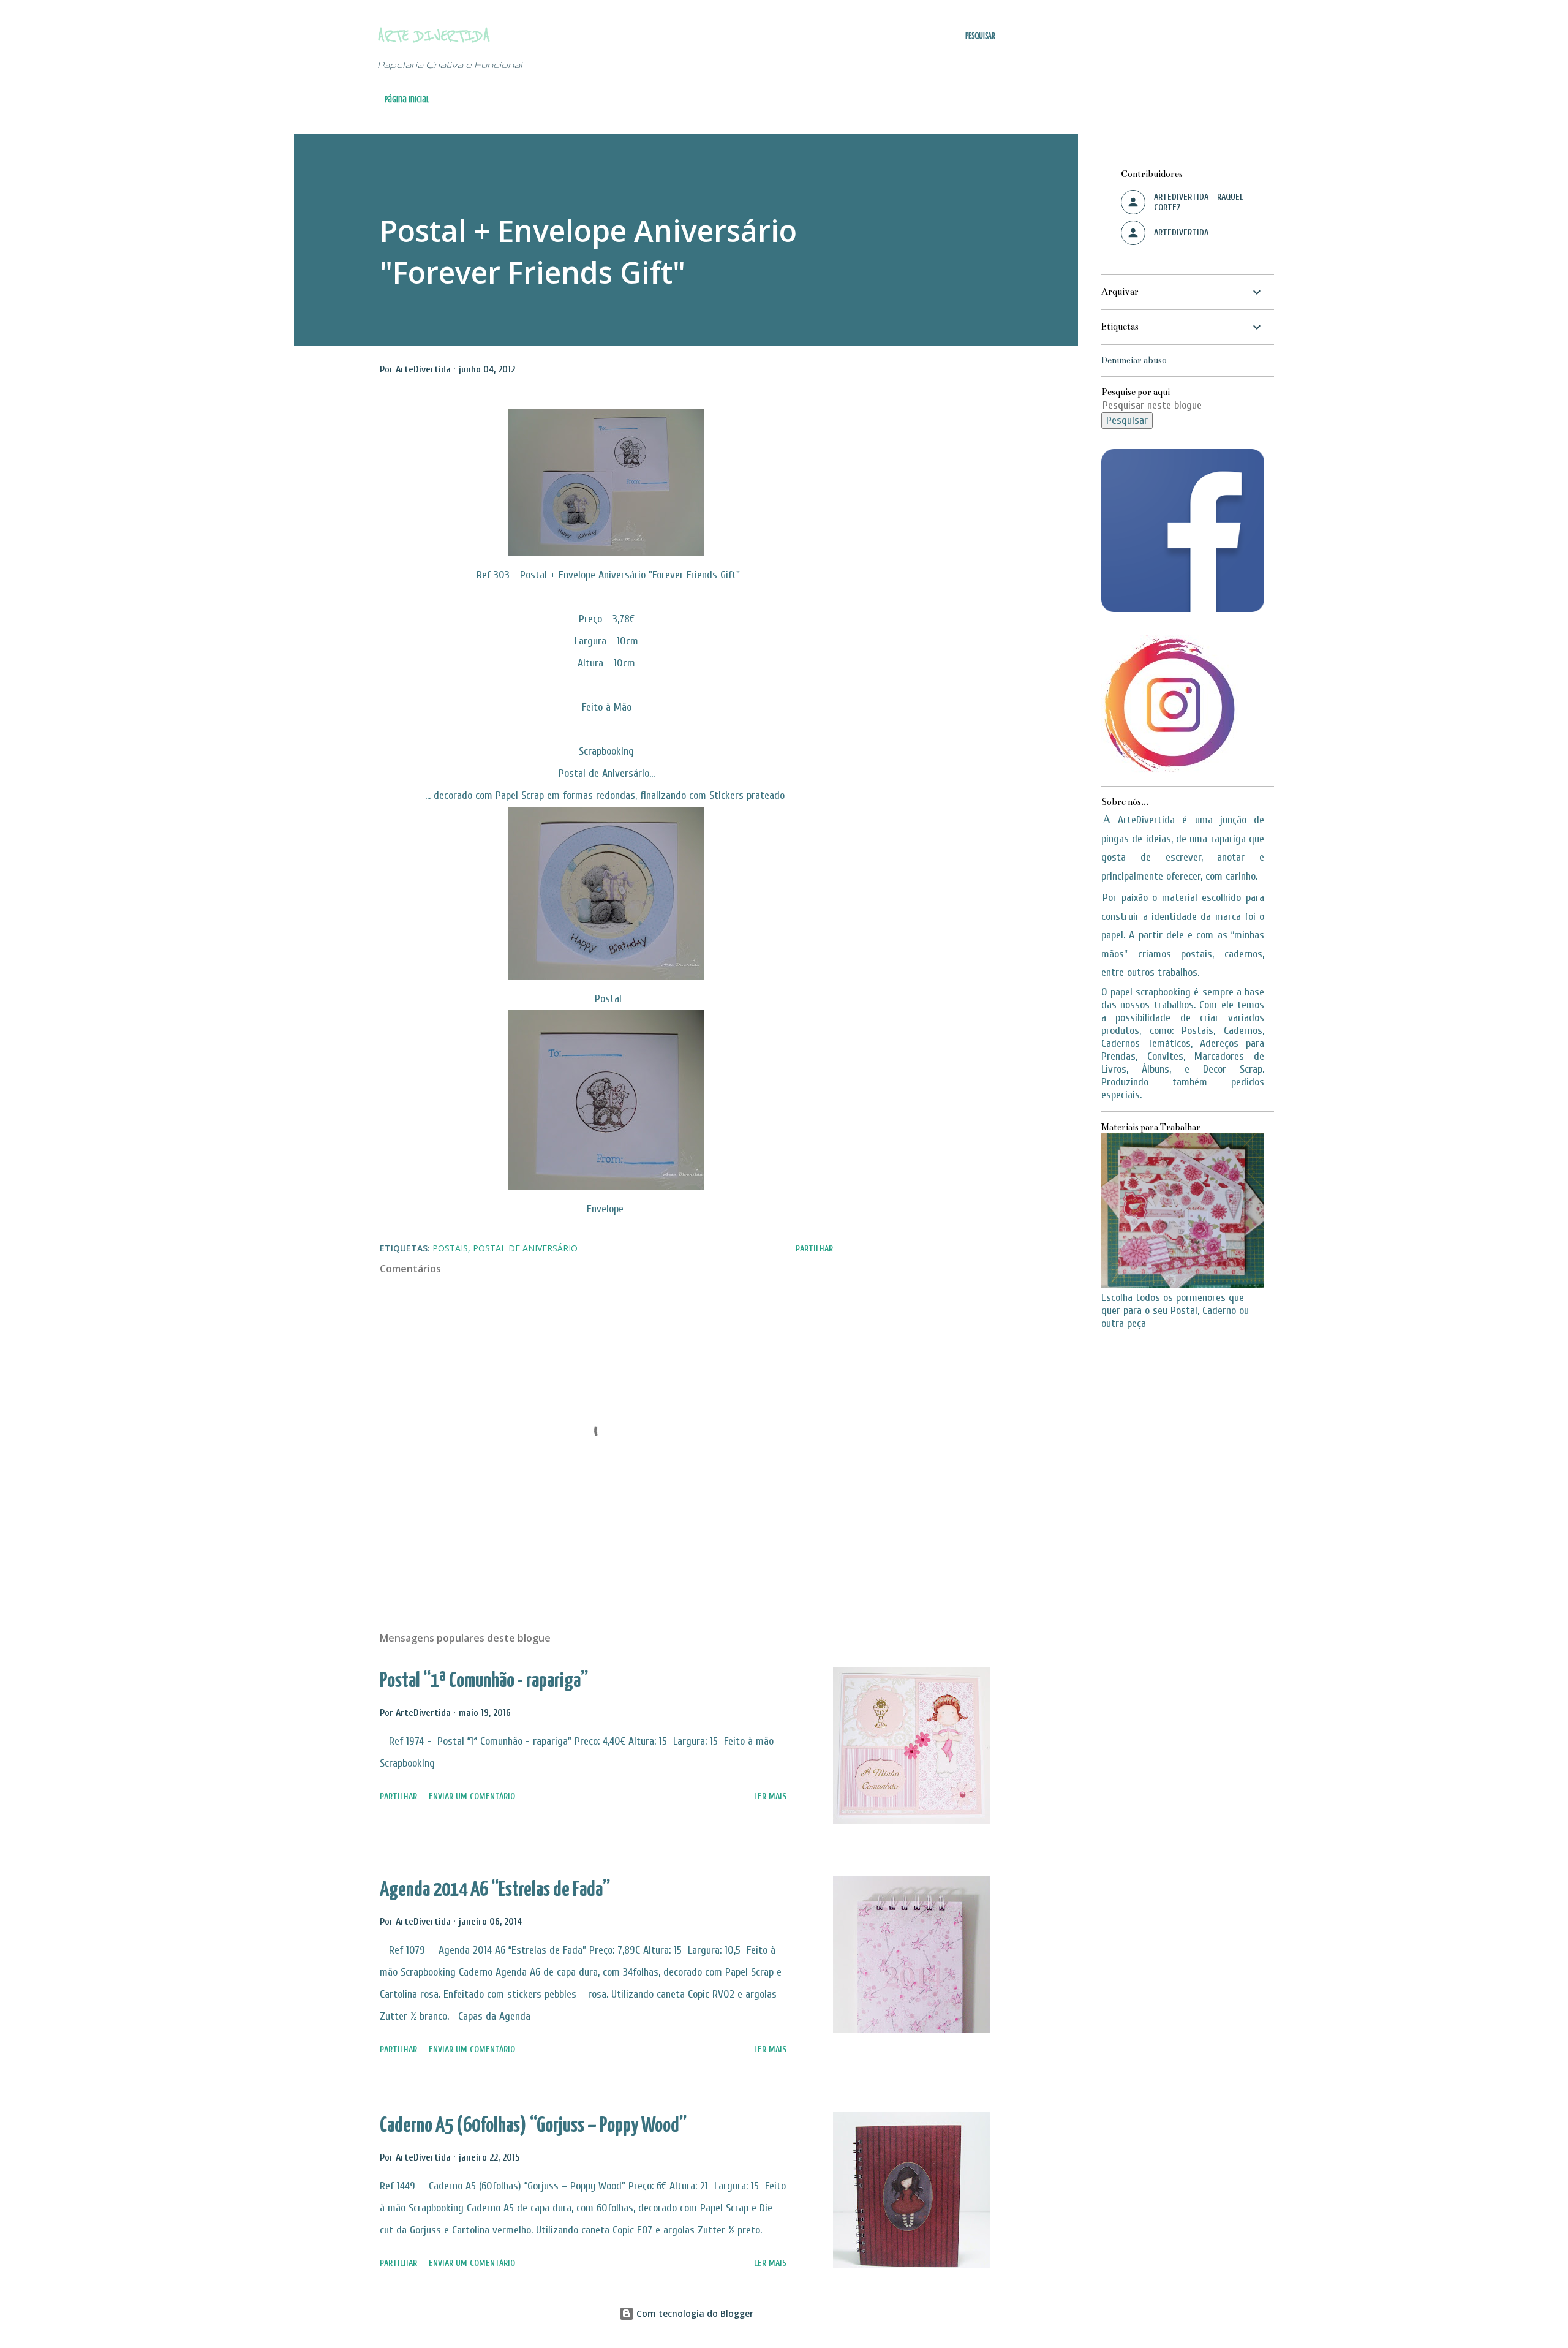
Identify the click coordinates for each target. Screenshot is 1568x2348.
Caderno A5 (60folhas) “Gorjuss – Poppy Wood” (533, 2126)
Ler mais (770, 1796)
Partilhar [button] (814, 1249)
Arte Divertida (434, 36)
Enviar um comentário (472, 1796)
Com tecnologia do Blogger (694, 2313)
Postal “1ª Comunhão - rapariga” (484, 1681)
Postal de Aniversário (525, 1248)
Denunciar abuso (1134, 360)
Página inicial (407, 100)
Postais (450, 1248)
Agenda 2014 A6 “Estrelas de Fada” (495, 1890)
